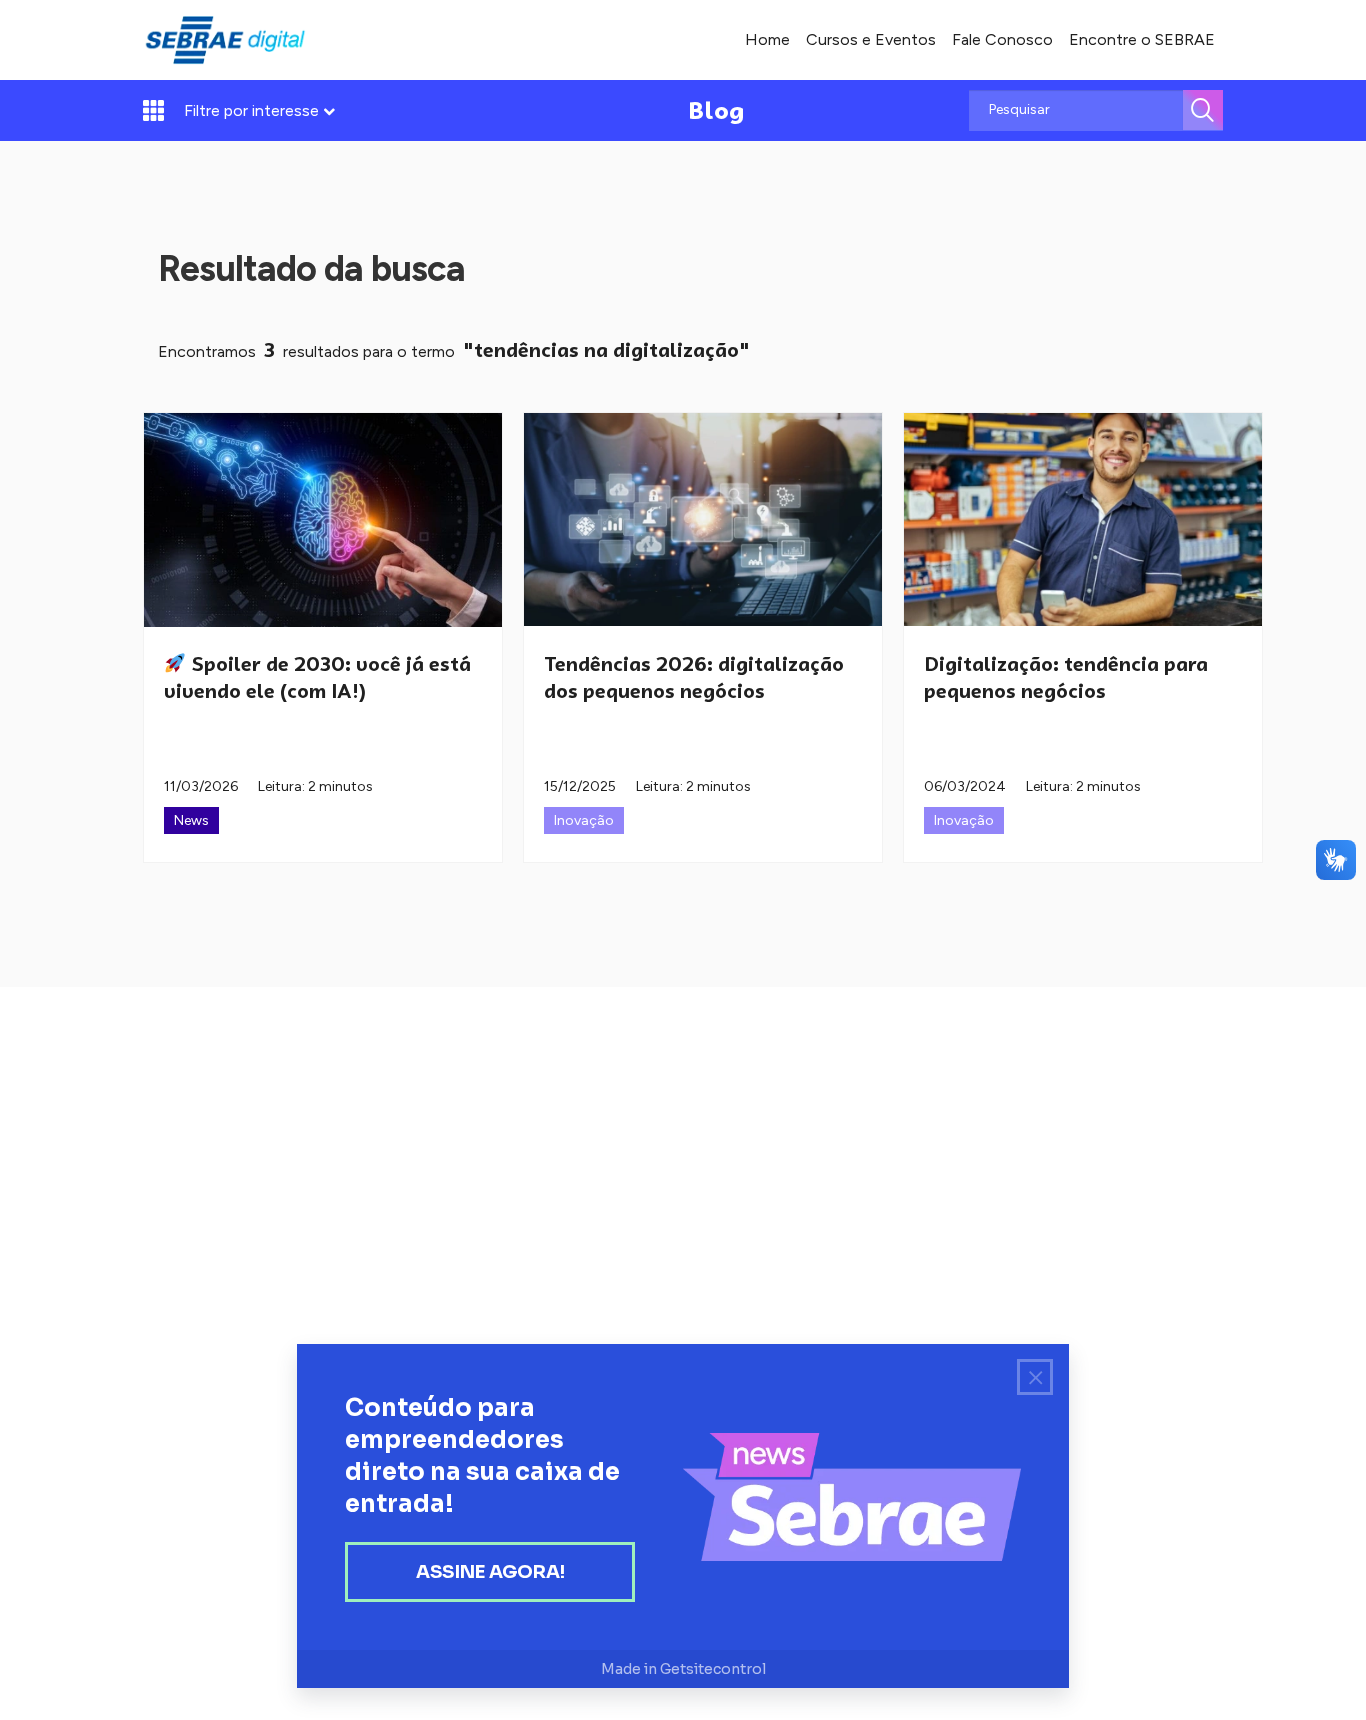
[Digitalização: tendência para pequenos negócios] (1083, 520)
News (191, 820)
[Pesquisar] (1203, 110)
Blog (716, 110)
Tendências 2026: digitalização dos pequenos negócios (694, 677)
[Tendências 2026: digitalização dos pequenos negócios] (703, 520)
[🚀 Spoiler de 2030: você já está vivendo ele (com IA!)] (323, 520)
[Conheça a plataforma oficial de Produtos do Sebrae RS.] (225, 40)
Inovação (584, 820)
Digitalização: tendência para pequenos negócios (1066, 677)
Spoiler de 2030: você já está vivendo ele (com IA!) (317, 677)
